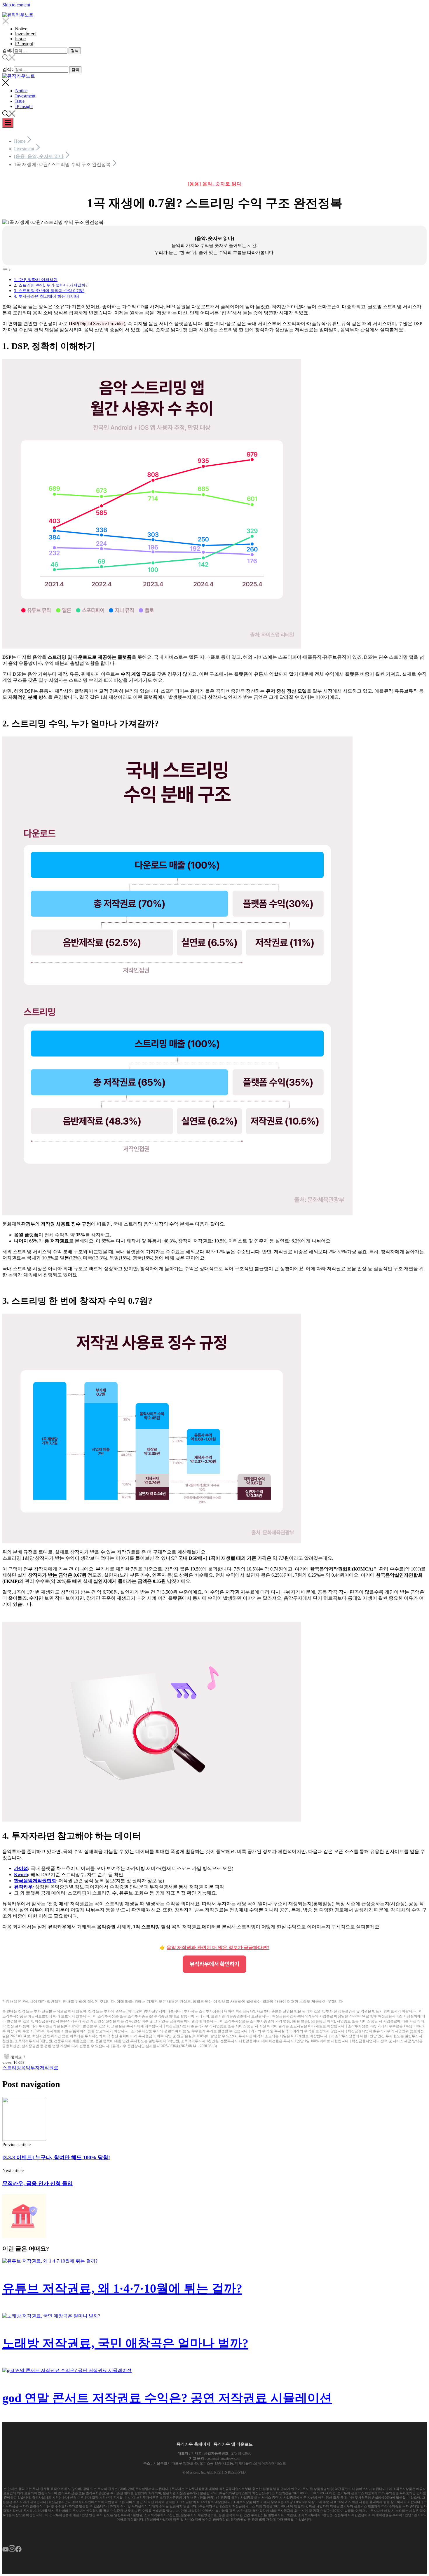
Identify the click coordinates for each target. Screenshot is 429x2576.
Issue (20, 39)
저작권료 (49, 2068)
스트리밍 (12, 2068)
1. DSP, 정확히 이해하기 (36, 280)
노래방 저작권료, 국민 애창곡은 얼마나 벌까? (125, 2343)
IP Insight (24, 44)
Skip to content (16, 5)
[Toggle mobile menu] (8, 123)
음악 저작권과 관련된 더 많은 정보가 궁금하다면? (218, 1947)
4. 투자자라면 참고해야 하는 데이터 (47, 296)
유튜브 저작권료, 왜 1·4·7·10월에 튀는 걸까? (122, 2289)
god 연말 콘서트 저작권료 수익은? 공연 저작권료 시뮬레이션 (167, 2398)
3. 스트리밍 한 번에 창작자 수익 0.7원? (49, 291)
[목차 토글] (7, 270)
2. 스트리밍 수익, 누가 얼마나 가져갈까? (51, 285)
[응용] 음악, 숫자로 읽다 (215, 184)
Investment (26, 34)
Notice (21, 29)
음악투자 (30, 2068)
